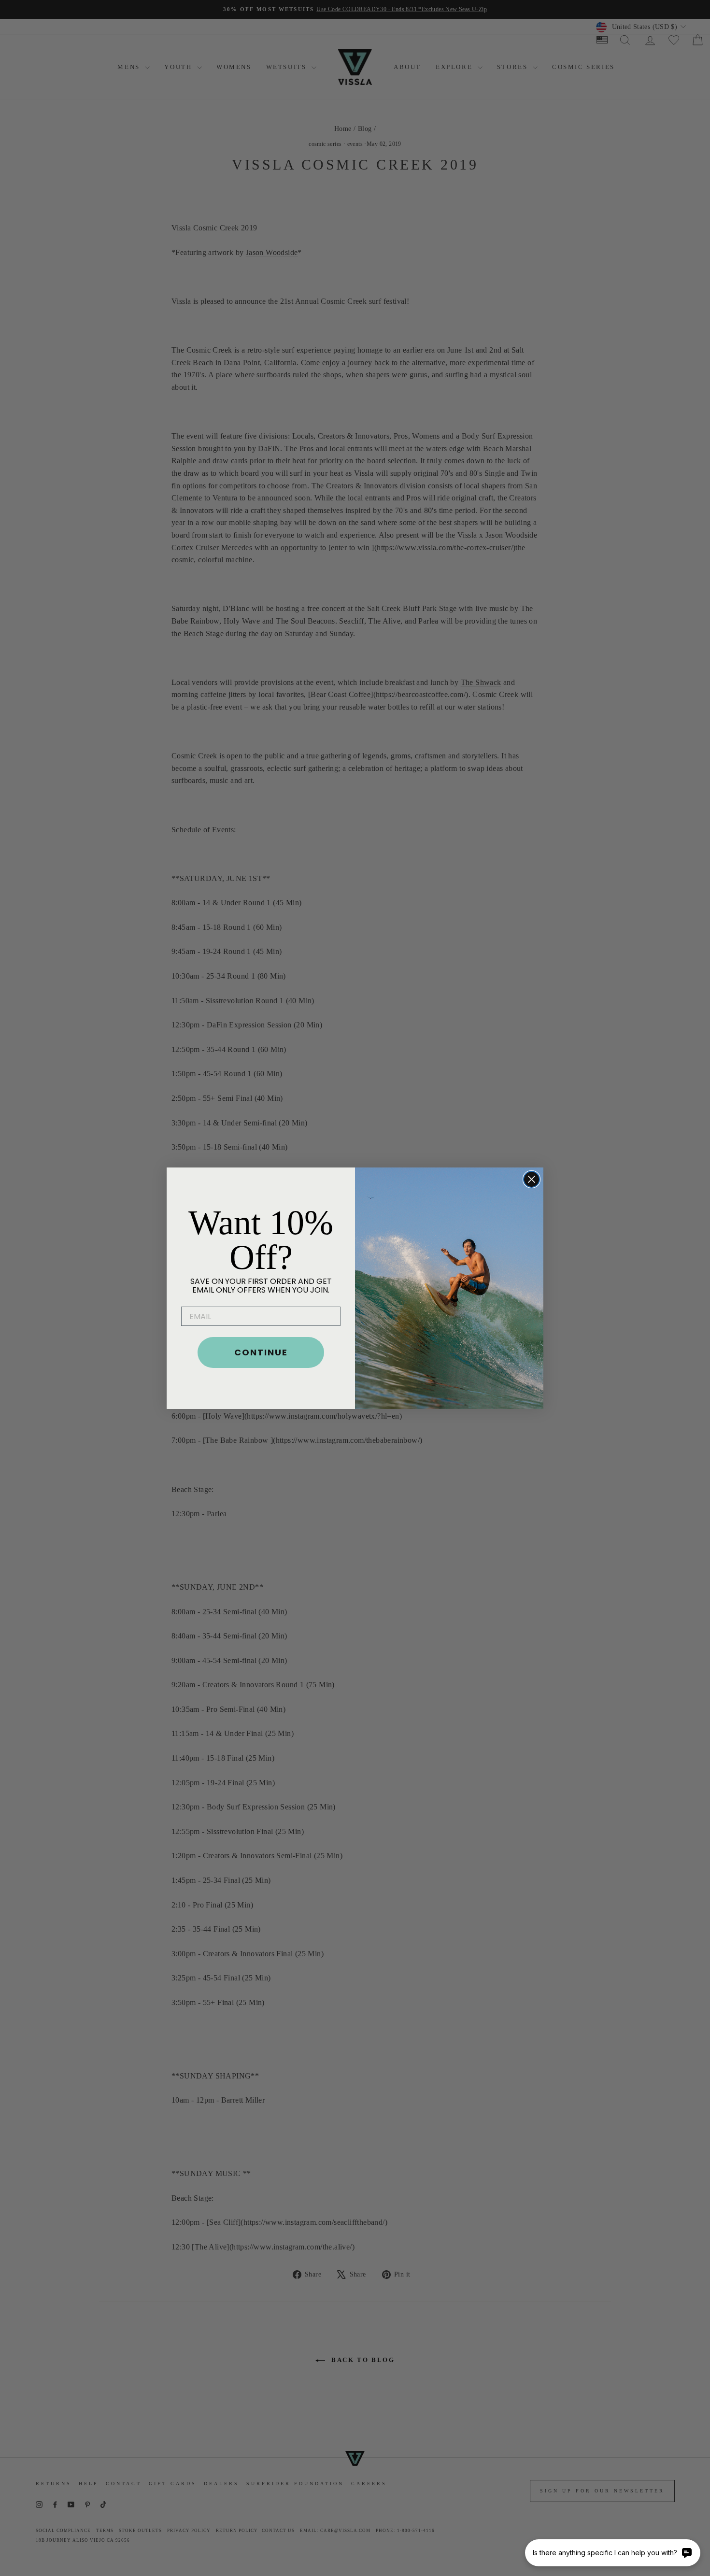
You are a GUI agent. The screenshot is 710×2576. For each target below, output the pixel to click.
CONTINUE (261, 1352)
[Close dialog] (532, 1179)
